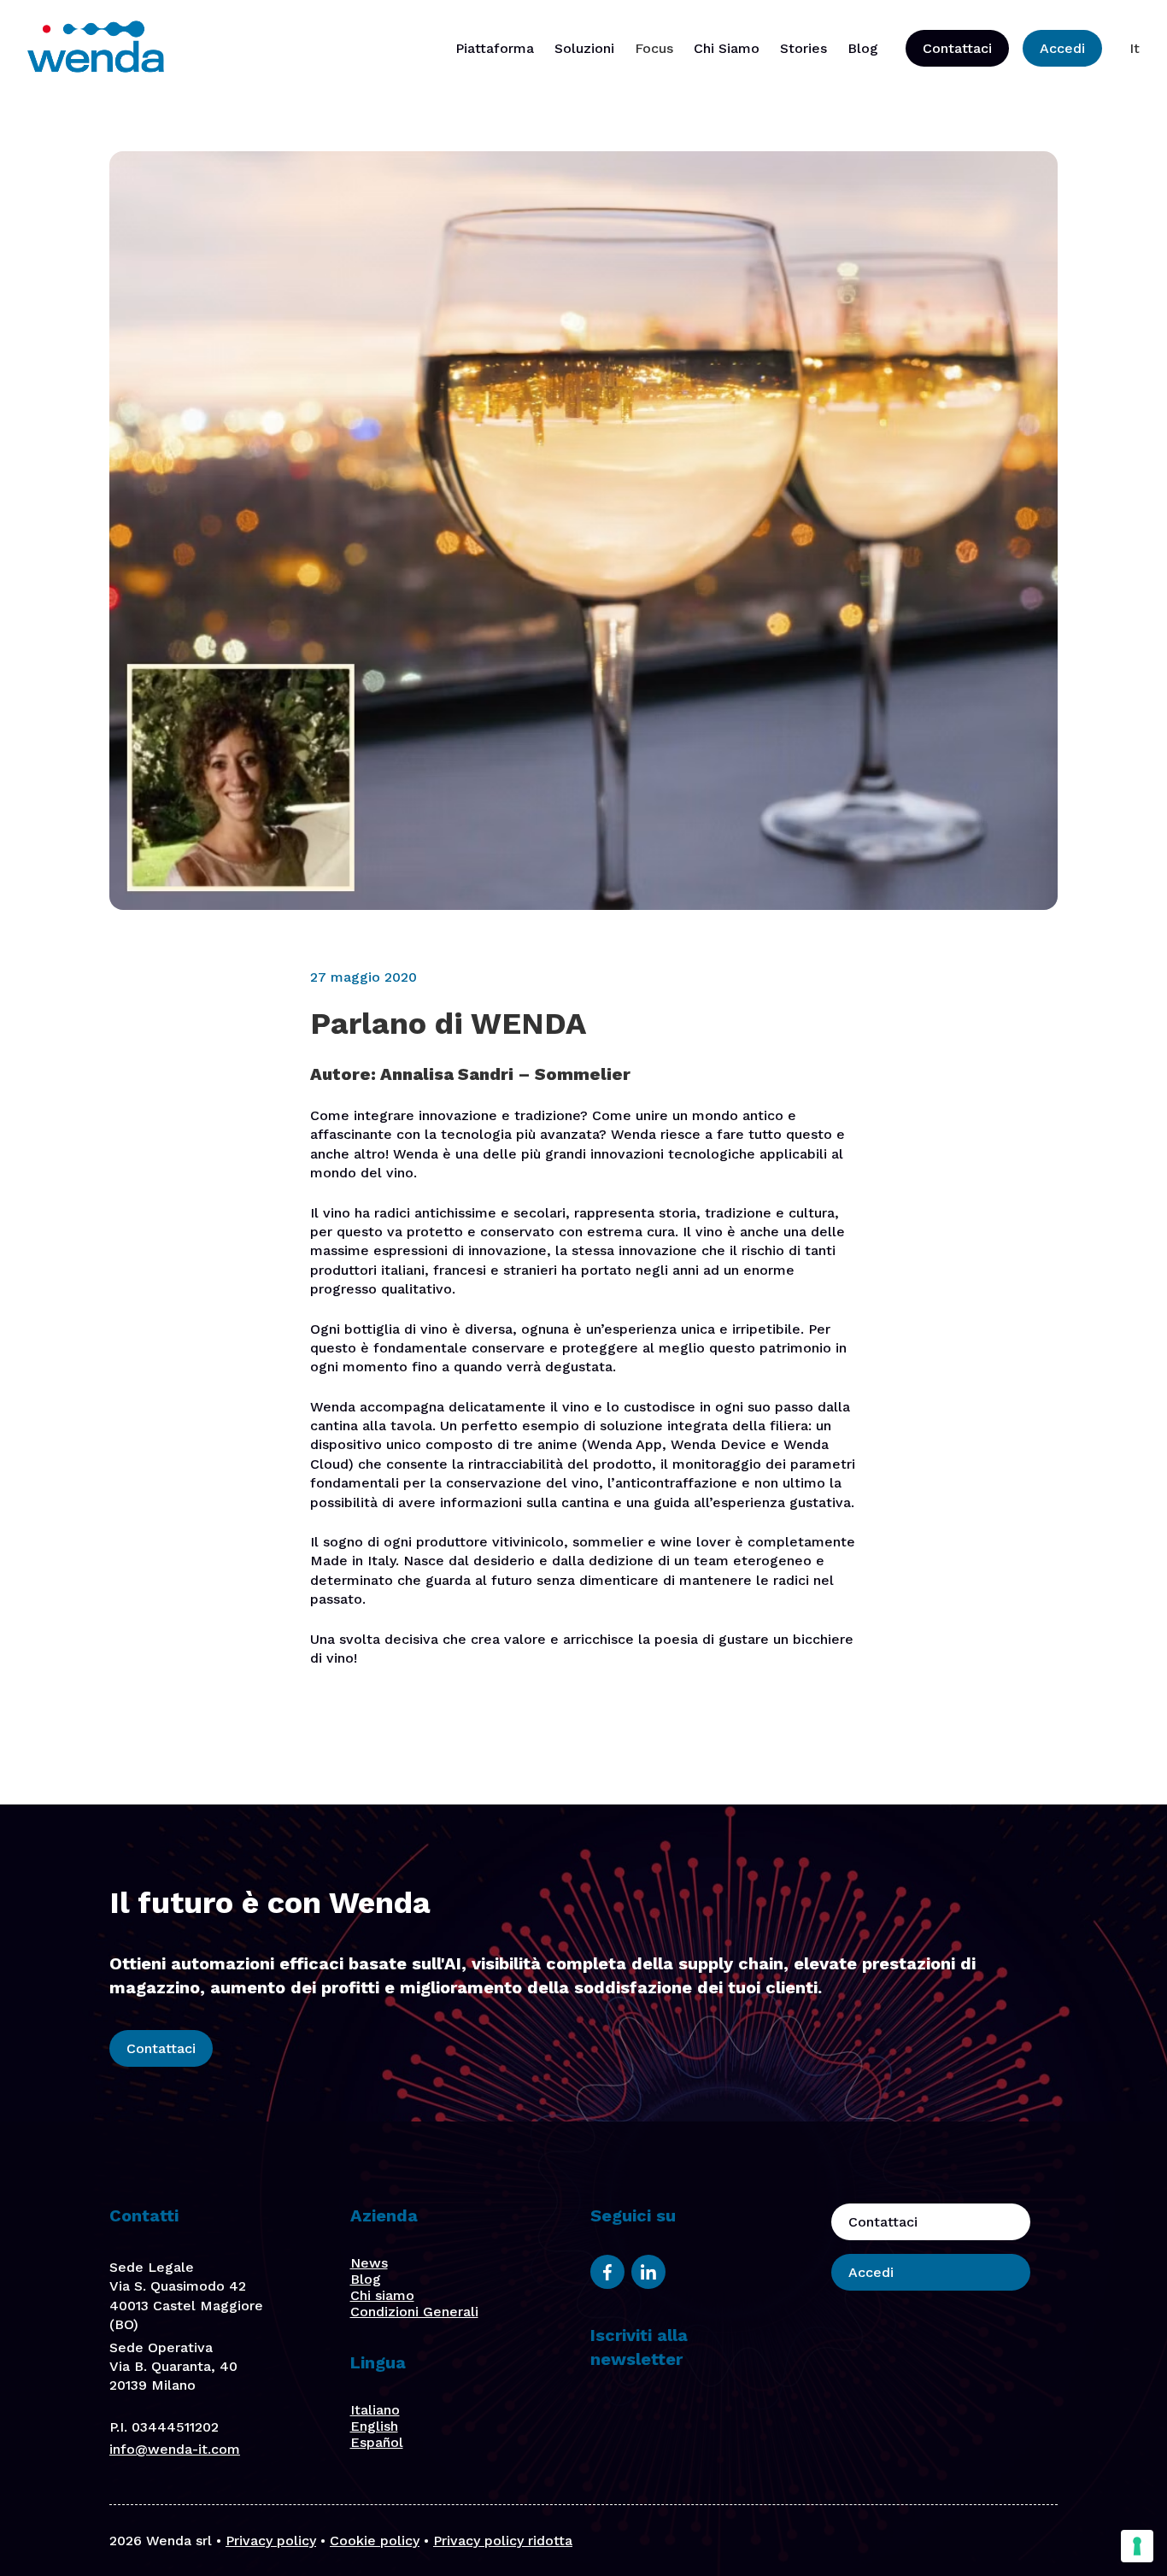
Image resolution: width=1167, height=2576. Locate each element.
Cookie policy (375, 2541)
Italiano (375, 2410)
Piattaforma (495, 48)
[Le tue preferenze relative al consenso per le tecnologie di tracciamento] (1137, 2546)
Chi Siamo (727, 48)
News (369, 2263)
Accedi (1062, 48)
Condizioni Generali (414, 2312)
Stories (803, 48)
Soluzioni (584, 48)
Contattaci (957, 48)
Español (377, 2442)
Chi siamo (382, 2295)
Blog (863, 48)
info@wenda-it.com (175, 2449)
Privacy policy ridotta (503, 2541)
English (374, 2426)
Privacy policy (271, 2541)
